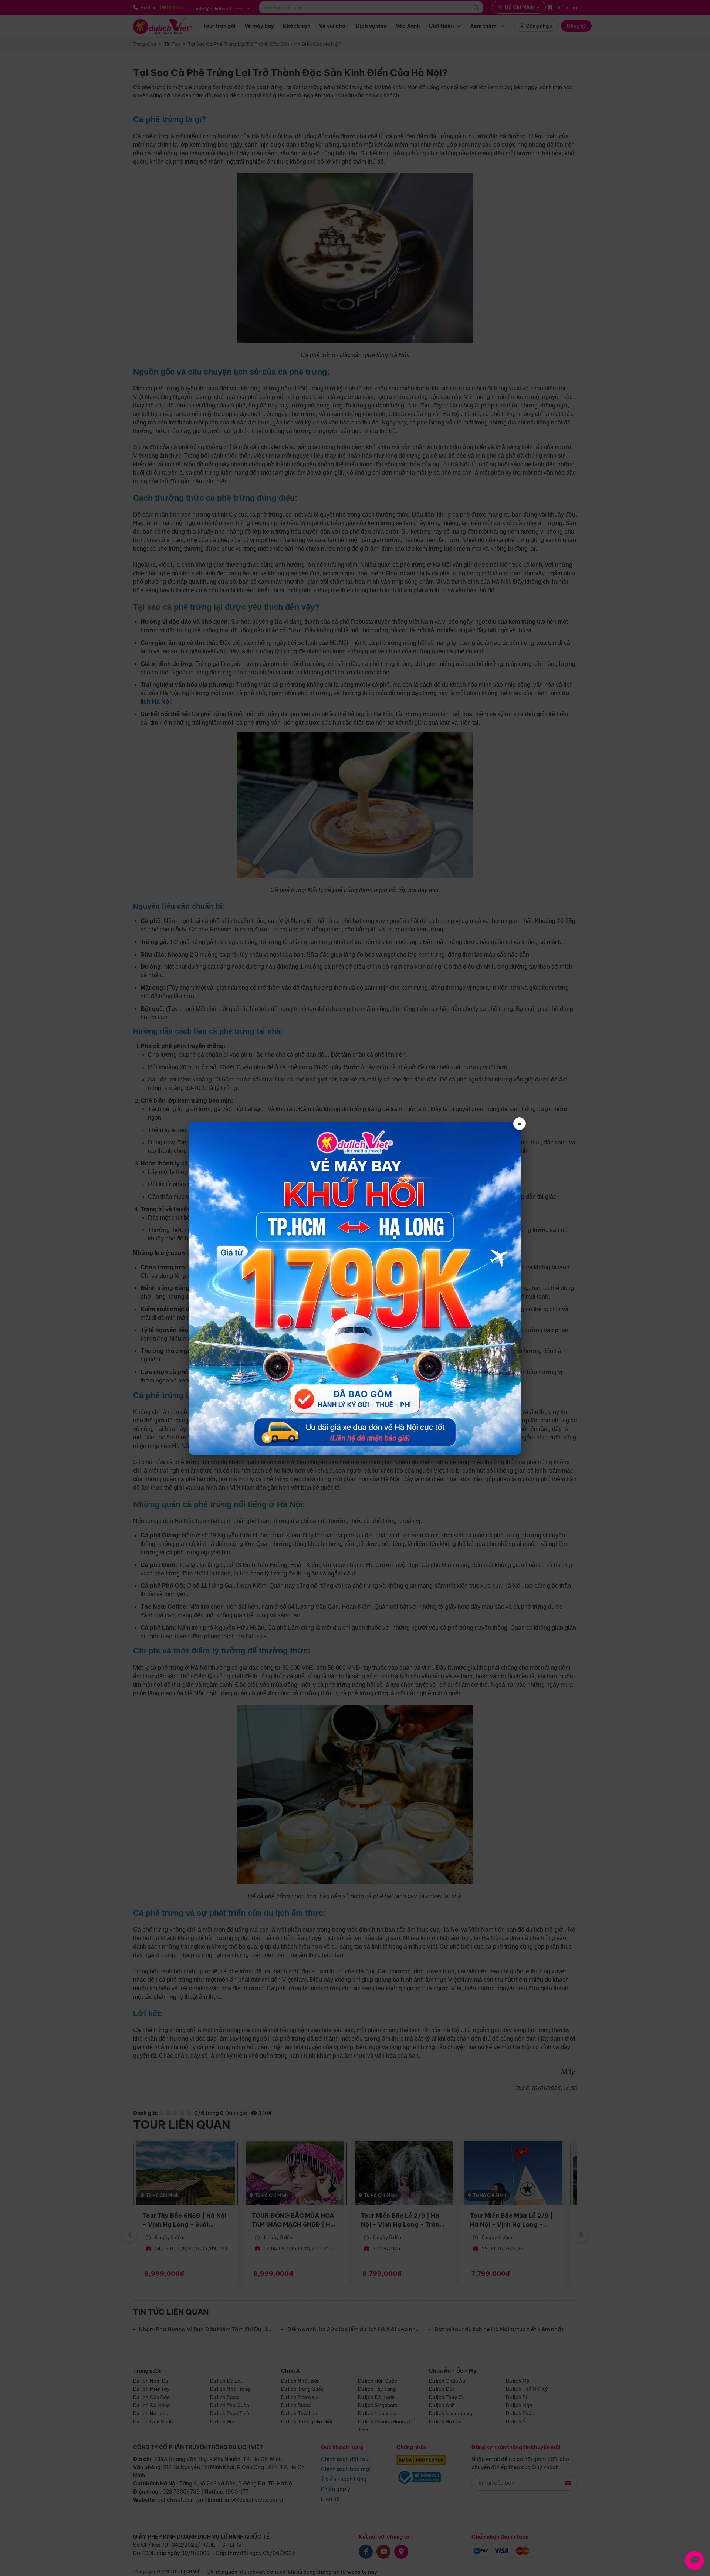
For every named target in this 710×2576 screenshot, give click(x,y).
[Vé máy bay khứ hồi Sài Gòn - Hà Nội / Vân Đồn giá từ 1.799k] (355, 1288)
